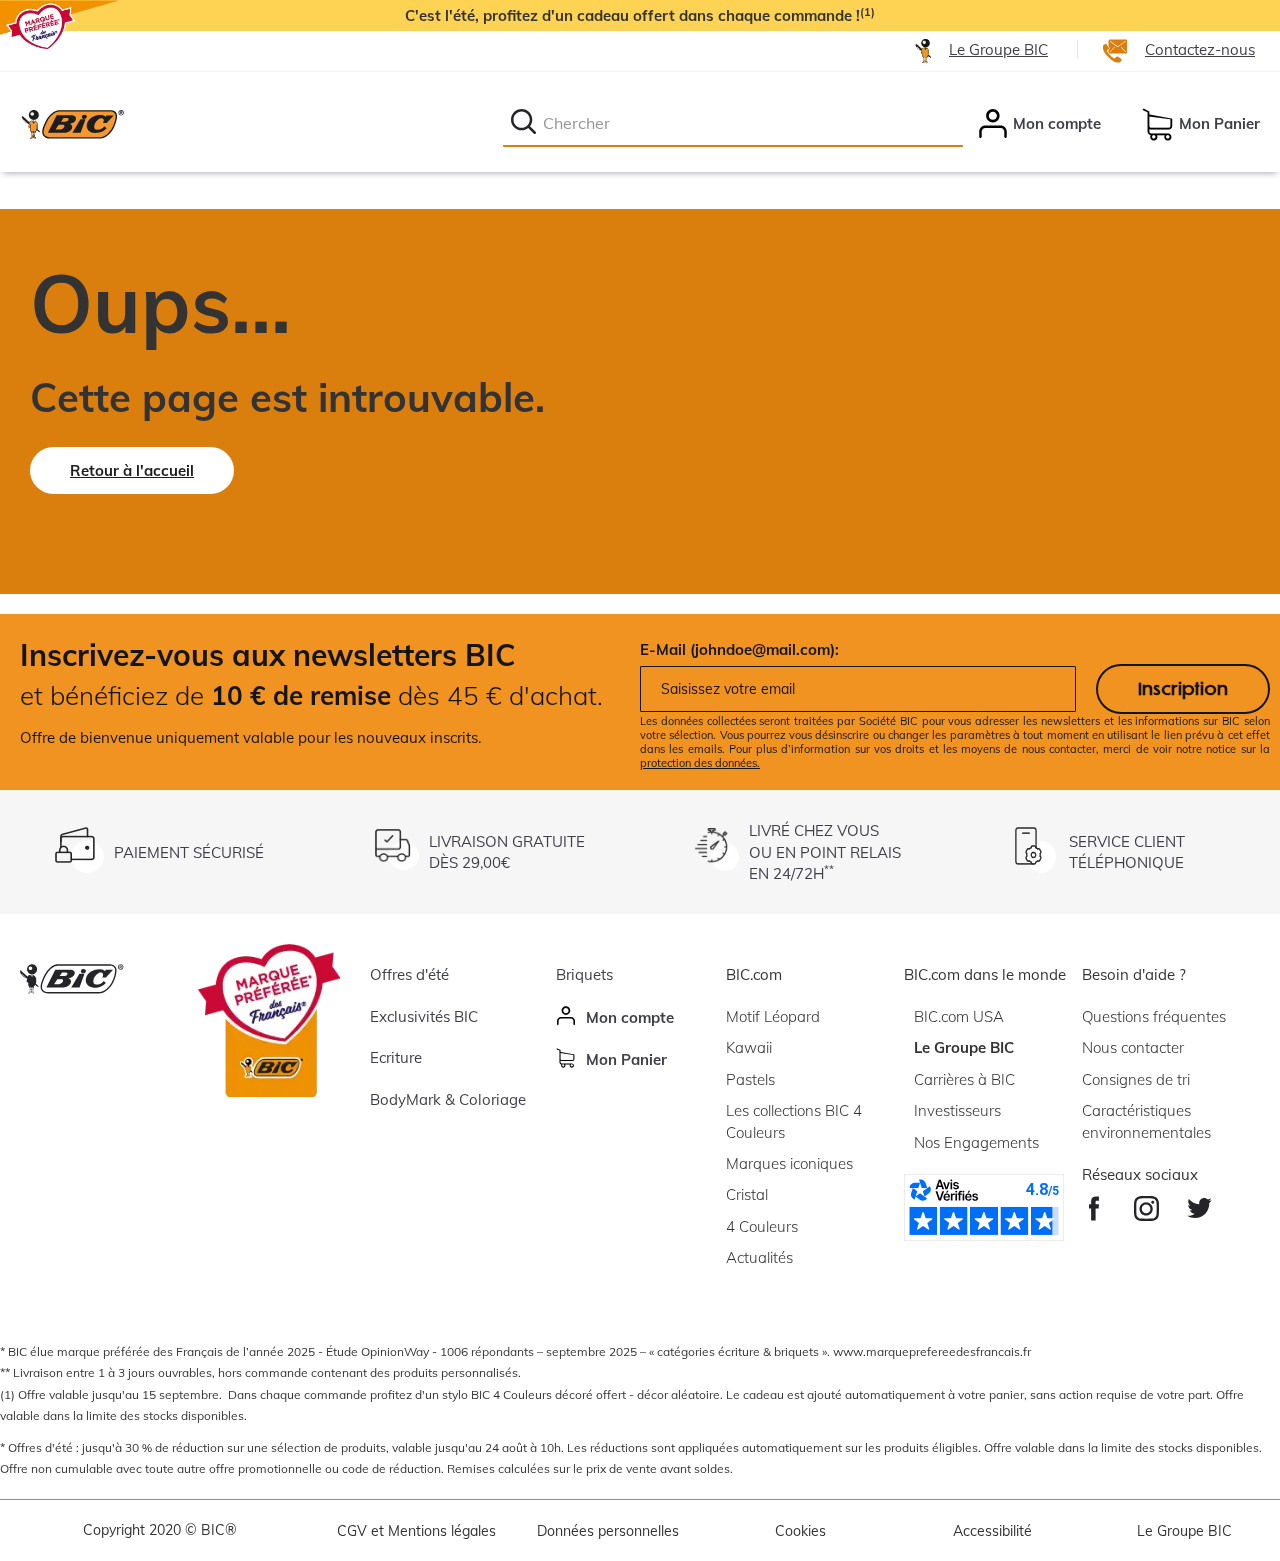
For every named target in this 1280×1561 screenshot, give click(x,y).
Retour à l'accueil (132, 470)
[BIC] (72, 124)
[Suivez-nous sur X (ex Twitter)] (1199, 1203)
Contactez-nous (1200, 49)
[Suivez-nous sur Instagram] (1146, 1203)
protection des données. (700, 763)
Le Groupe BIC (998, 49)
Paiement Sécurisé (189, 852)
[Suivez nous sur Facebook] (1094, 1203)
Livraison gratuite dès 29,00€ (507, 852)
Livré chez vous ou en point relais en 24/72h (825, 852)
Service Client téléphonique (1127, 852)
